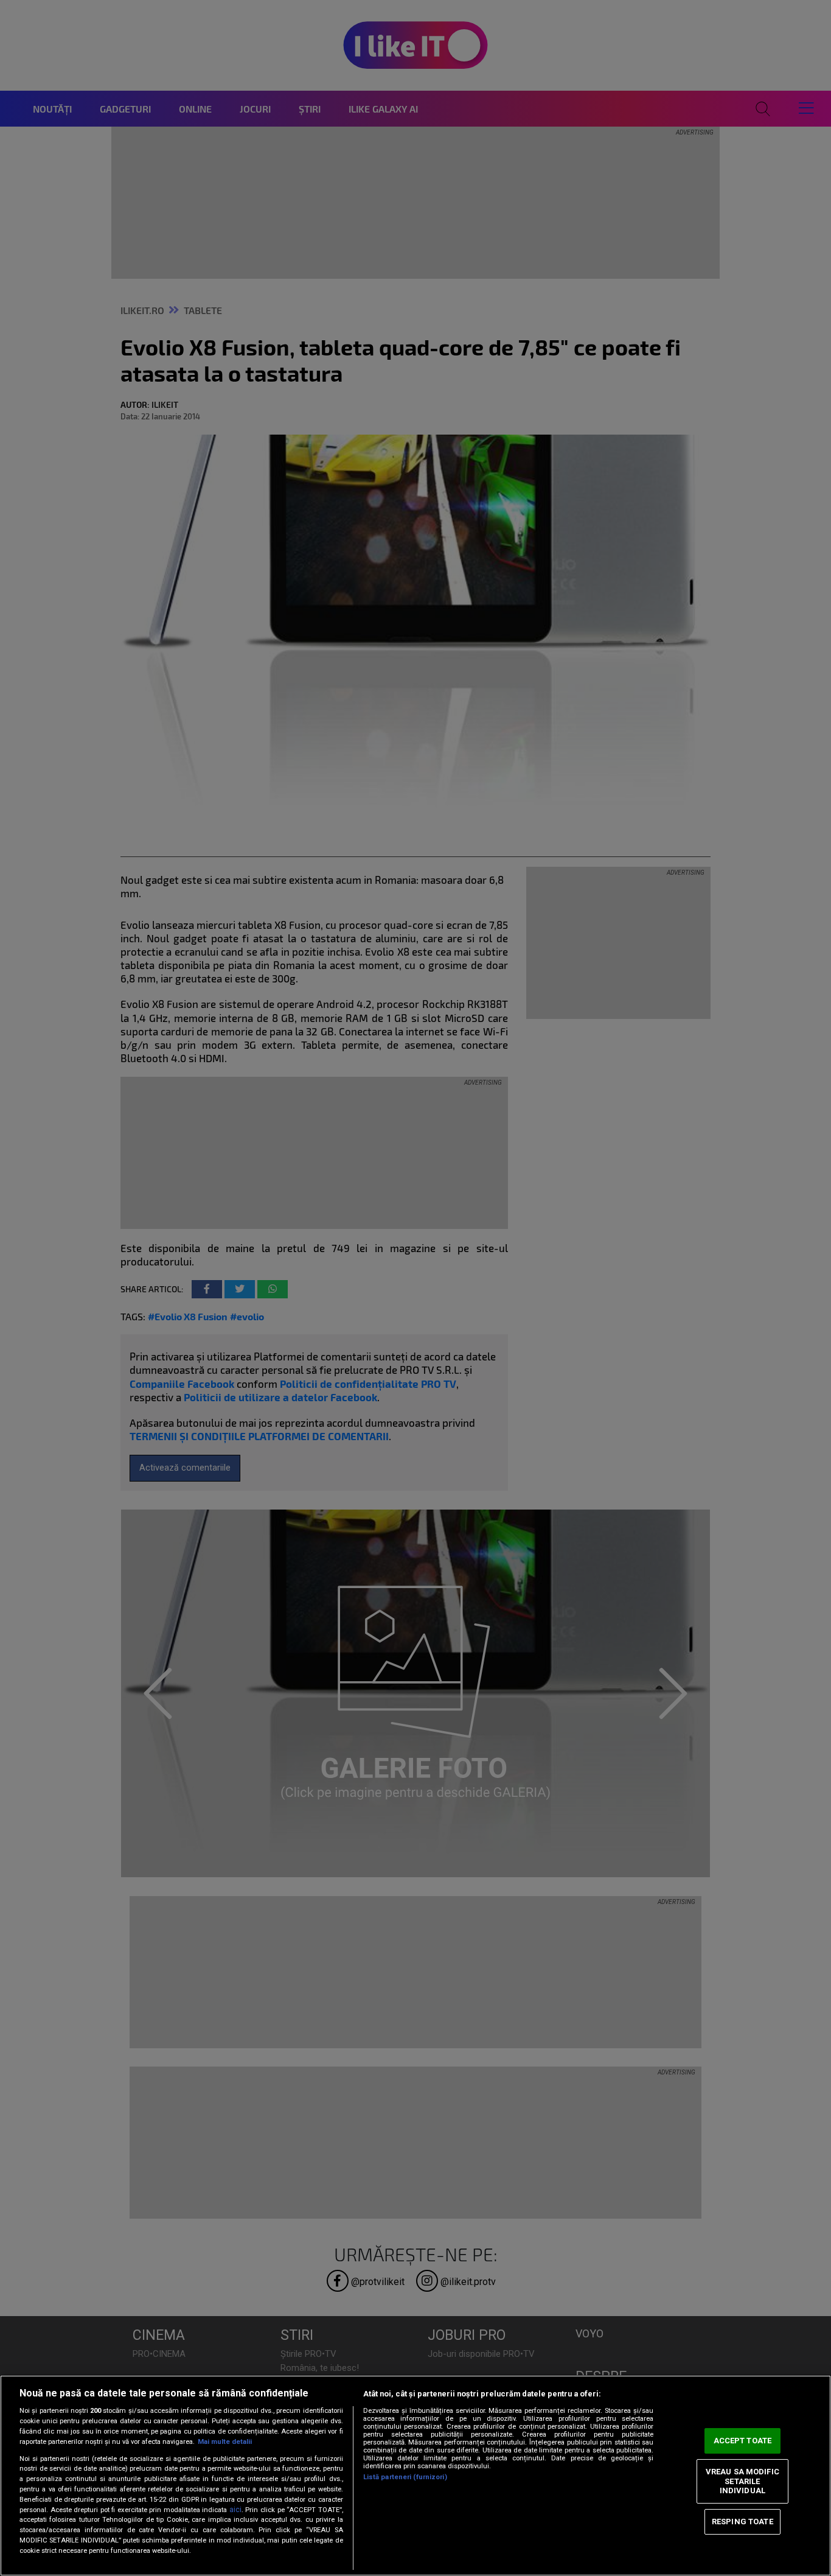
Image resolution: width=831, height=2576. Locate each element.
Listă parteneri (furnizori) (405, 2477)
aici (235, 2510)
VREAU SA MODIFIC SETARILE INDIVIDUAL (742, 2481)
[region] (415, 2476)
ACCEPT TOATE (743, 2441)
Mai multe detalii (225, 2442)
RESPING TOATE (742, 2522)
